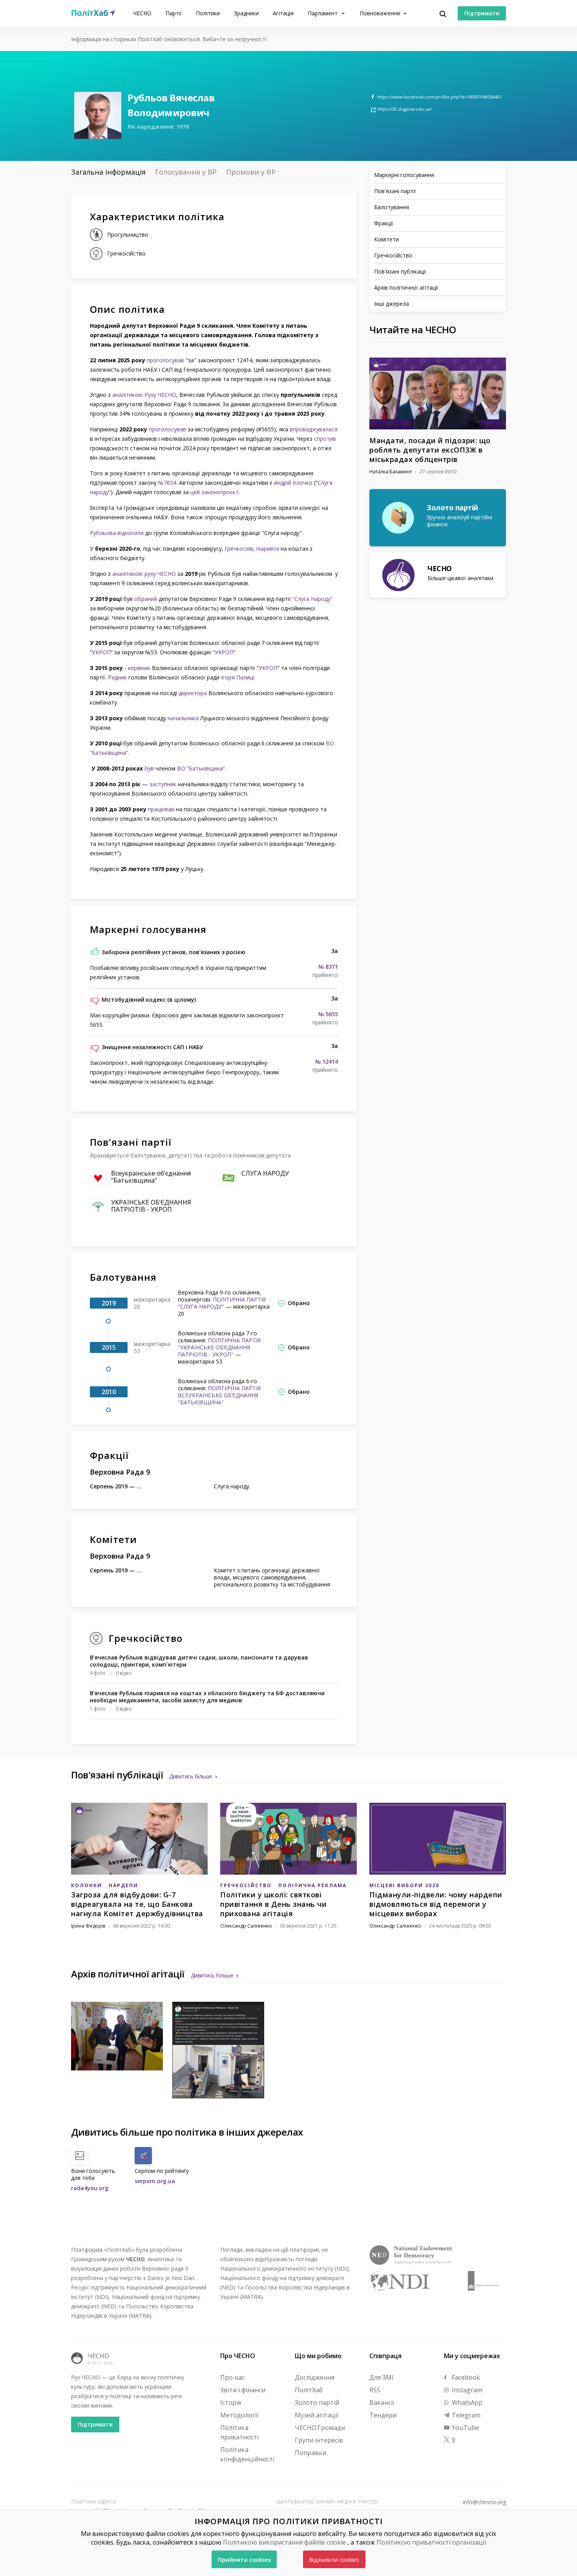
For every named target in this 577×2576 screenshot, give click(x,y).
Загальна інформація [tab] (108, 172)
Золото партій (317, 2403)
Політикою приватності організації (431, 2542)
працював (161, 809)
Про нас (232, 2377)
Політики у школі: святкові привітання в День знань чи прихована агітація (273, 1904)
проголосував (165, 360)
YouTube (465, 2428)
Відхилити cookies (334, 2560)
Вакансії (382, 2403)
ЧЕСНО (142, 13)
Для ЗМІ (382, 2377)
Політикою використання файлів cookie (284, 2542)
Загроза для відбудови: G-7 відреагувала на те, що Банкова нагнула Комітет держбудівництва (137, 1904)
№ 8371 (328, 967)
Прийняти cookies (244, 2560)
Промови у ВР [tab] (251, 172)
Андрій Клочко (293, 483)
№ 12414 (327, 1062)
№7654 (167, 483)
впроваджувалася (314, 429)
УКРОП (101, 652)
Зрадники (246, 13)
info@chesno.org (484, 2502)
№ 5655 (328, 1014)
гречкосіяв (239, 549)
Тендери (383, 2415)
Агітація (283, 13)
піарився (268, 549)
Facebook (465, 2377)
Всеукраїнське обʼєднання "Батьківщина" (151, 1177)
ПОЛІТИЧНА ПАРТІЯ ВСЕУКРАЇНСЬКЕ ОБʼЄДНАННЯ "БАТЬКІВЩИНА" (219, 1395)
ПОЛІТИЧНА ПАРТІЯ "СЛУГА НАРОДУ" (222, 1303)
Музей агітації (317, 2415)
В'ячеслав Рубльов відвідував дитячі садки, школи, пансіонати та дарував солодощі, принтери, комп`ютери (199, 1661)
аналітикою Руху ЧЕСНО (144, 395)
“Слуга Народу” (312, 599)
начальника (183, 718)
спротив (325, 439)
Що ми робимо (318, 2356)
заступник (163, 784)
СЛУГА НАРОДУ (265, 1173)
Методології (239, 2415)
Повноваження (381, 13)
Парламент (323, 13)
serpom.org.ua (155, 2181)
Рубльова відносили (117, 533)
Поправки (310, 2453)
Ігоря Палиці (237, 677)
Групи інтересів (319, 2440)
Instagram (466, 2390)
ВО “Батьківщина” (201, 768)
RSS (375, 2390)
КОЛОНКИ (87, 1885)
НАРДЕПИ (123, 1885)
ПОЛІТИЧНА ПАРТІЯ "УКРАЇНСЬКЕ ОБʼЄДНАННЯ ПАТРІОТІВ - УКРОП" (219, 1347)
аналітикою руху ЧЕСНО (143, 574)
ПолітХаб (309, 2390)
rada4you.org (90, 2188)
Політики (208, 13)
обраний (146, 599)
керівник (139, 668)
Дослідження (315, 2377)
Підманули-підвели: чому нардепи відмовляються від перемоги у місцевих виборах (436, 1904)
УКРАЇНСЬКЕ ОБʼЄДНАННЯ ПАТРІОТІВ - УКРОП (151, 1206)
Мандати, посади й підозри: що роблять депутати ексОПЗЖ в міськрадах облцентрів (430, 450)
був (149, 768)
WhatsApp (466, 2403)
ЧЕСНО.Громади (320, 2428)
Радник (117, 677)
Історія (231, 2403)
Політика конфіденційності (247, 2454)
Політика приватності (239, 2432)
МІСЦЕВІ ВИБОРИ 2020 (404, 1885)
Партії (174, 13)
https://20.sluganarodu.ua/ (404, 109)
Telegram (465, 2415)
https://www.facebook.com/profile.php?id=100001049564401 (440, 97)
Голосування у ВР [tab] (186, 172)
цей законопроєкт (215, 492)
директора (193, 693)
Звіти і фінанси (243, 2390)
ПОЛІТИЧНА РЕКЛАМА (312, 1885)
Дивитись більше (191, 1776)
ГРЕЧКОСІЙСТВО (246, 1885)
